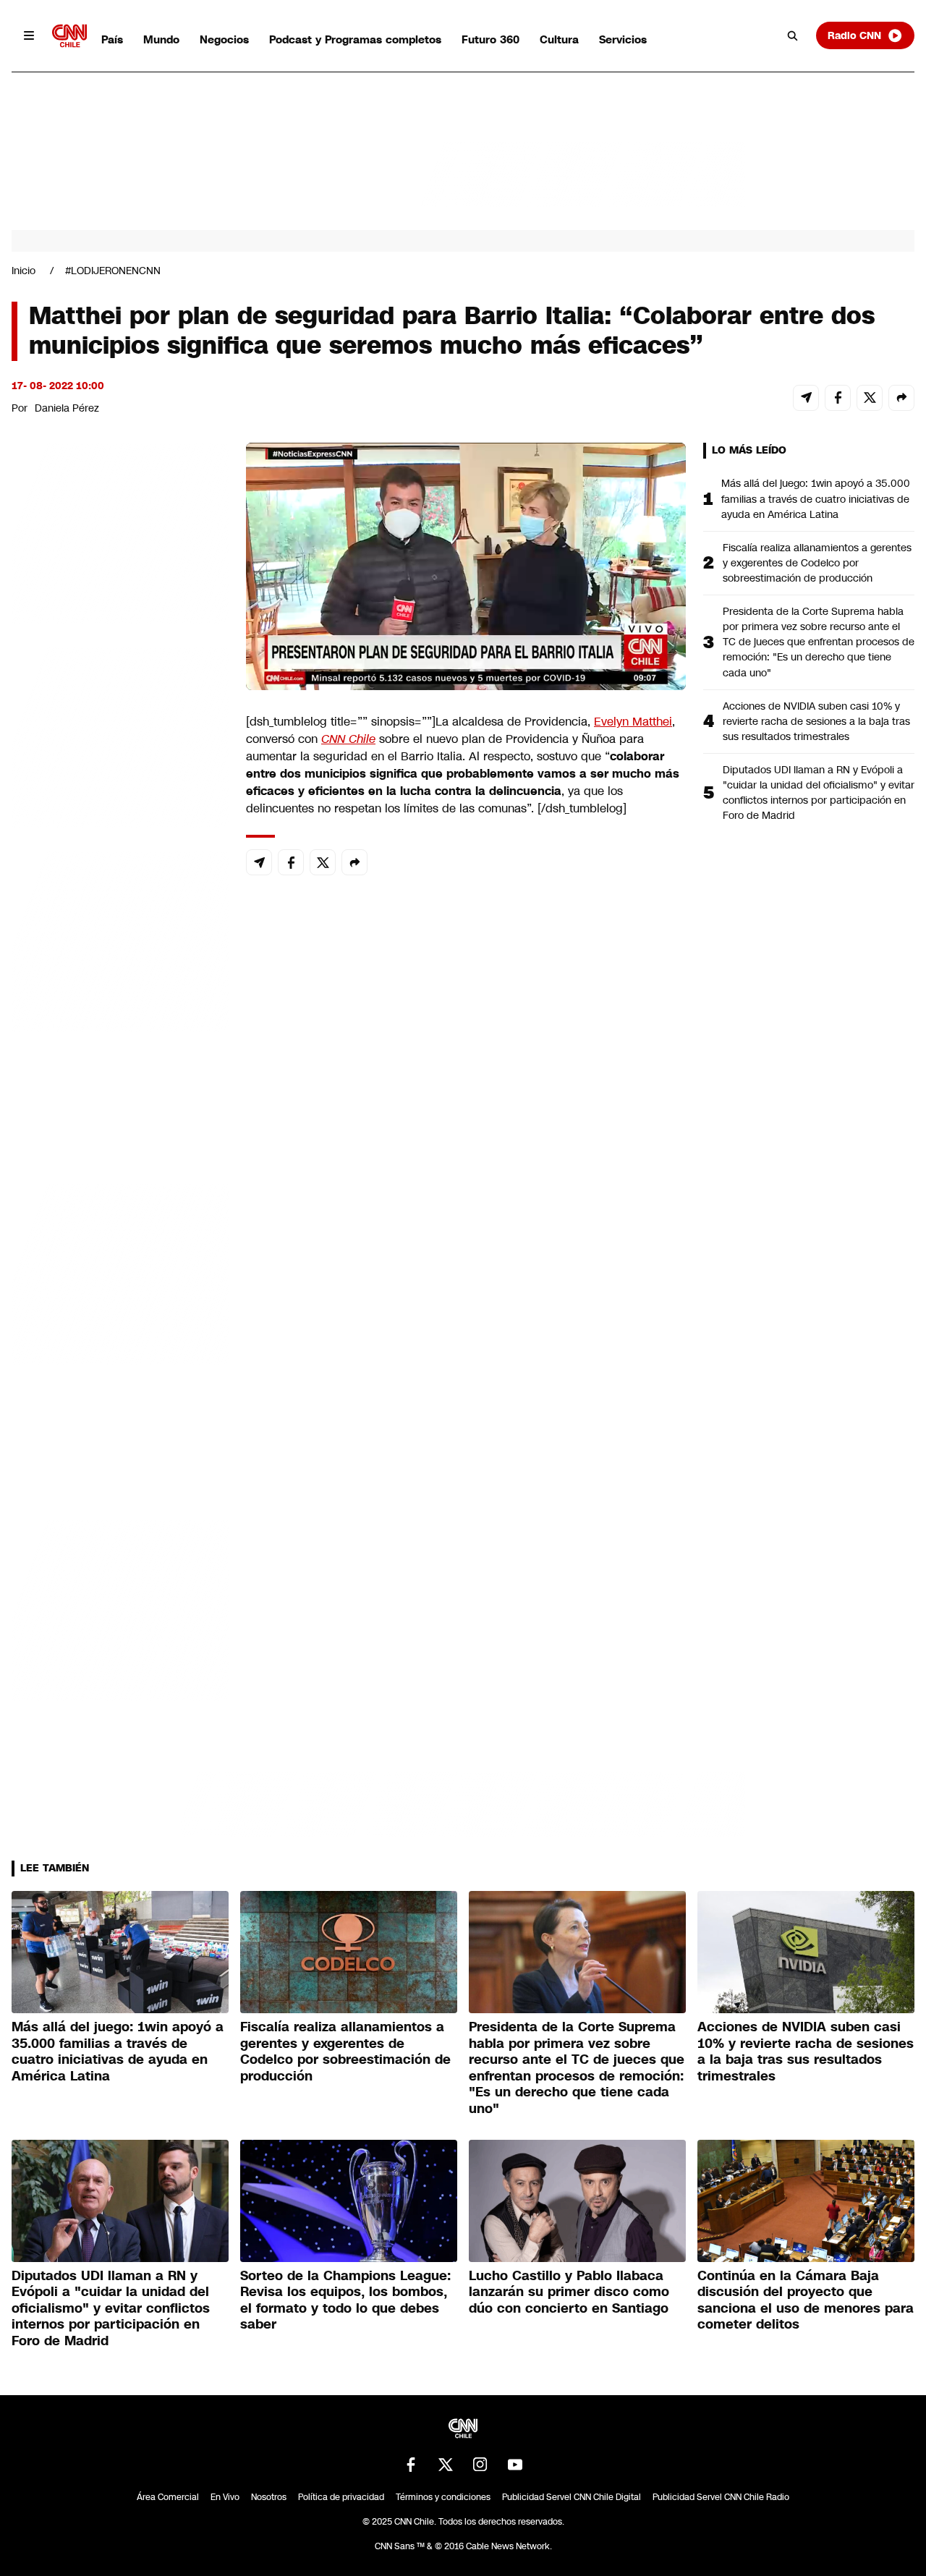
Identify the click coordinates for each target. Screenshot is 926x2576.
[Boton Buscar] (793, 35)
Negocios (224, 39)
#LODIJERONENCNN (113, 271)
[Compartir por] (901, 398)
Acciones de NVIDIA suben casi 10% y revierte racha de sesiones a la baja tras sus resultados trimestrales (816, 721)
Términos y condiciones (443, 2497)
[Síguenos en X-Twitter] (446, 2465)
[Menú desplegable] (29, 35)
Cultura (559, 39)
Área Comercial (168, 2497)
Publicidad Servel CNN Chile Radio (721, 2497)
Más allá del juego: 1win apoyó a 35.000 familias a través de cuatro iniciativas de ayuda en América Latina (816, 498)
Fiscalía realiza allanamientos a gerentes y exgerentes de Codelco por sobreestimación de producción (817, 563)
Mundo (161, 39)
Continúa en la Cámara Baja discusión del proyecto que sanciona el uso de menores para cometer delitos (806, 2300)
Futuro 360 (490, 39)
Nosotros (269, 2497)
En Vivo (225, 2497)
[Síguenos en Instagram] (480, 2465)
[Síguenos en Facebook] (411, 2465)
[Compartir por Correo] (806, 398)
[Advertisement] (120, 1272)
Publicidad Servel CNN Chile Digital (572, 2497)
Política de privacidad (341, 2497)
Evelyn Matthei (633, 722)
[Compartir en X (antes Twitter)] (870, 398)
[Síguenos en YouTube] (515, 2465)
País (112, 39)
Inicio (24, 271)
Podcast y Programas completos (355, 39)
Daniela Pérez (67, 408)
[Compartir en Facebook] (838, 398)
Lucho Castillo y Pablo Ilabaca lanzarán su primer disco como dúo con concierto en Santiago (569, 2292)
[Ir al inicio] (69, 36)
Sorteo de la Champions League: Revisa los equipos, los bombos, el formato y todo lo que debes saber (345, 2300)
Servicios (623, 39)
